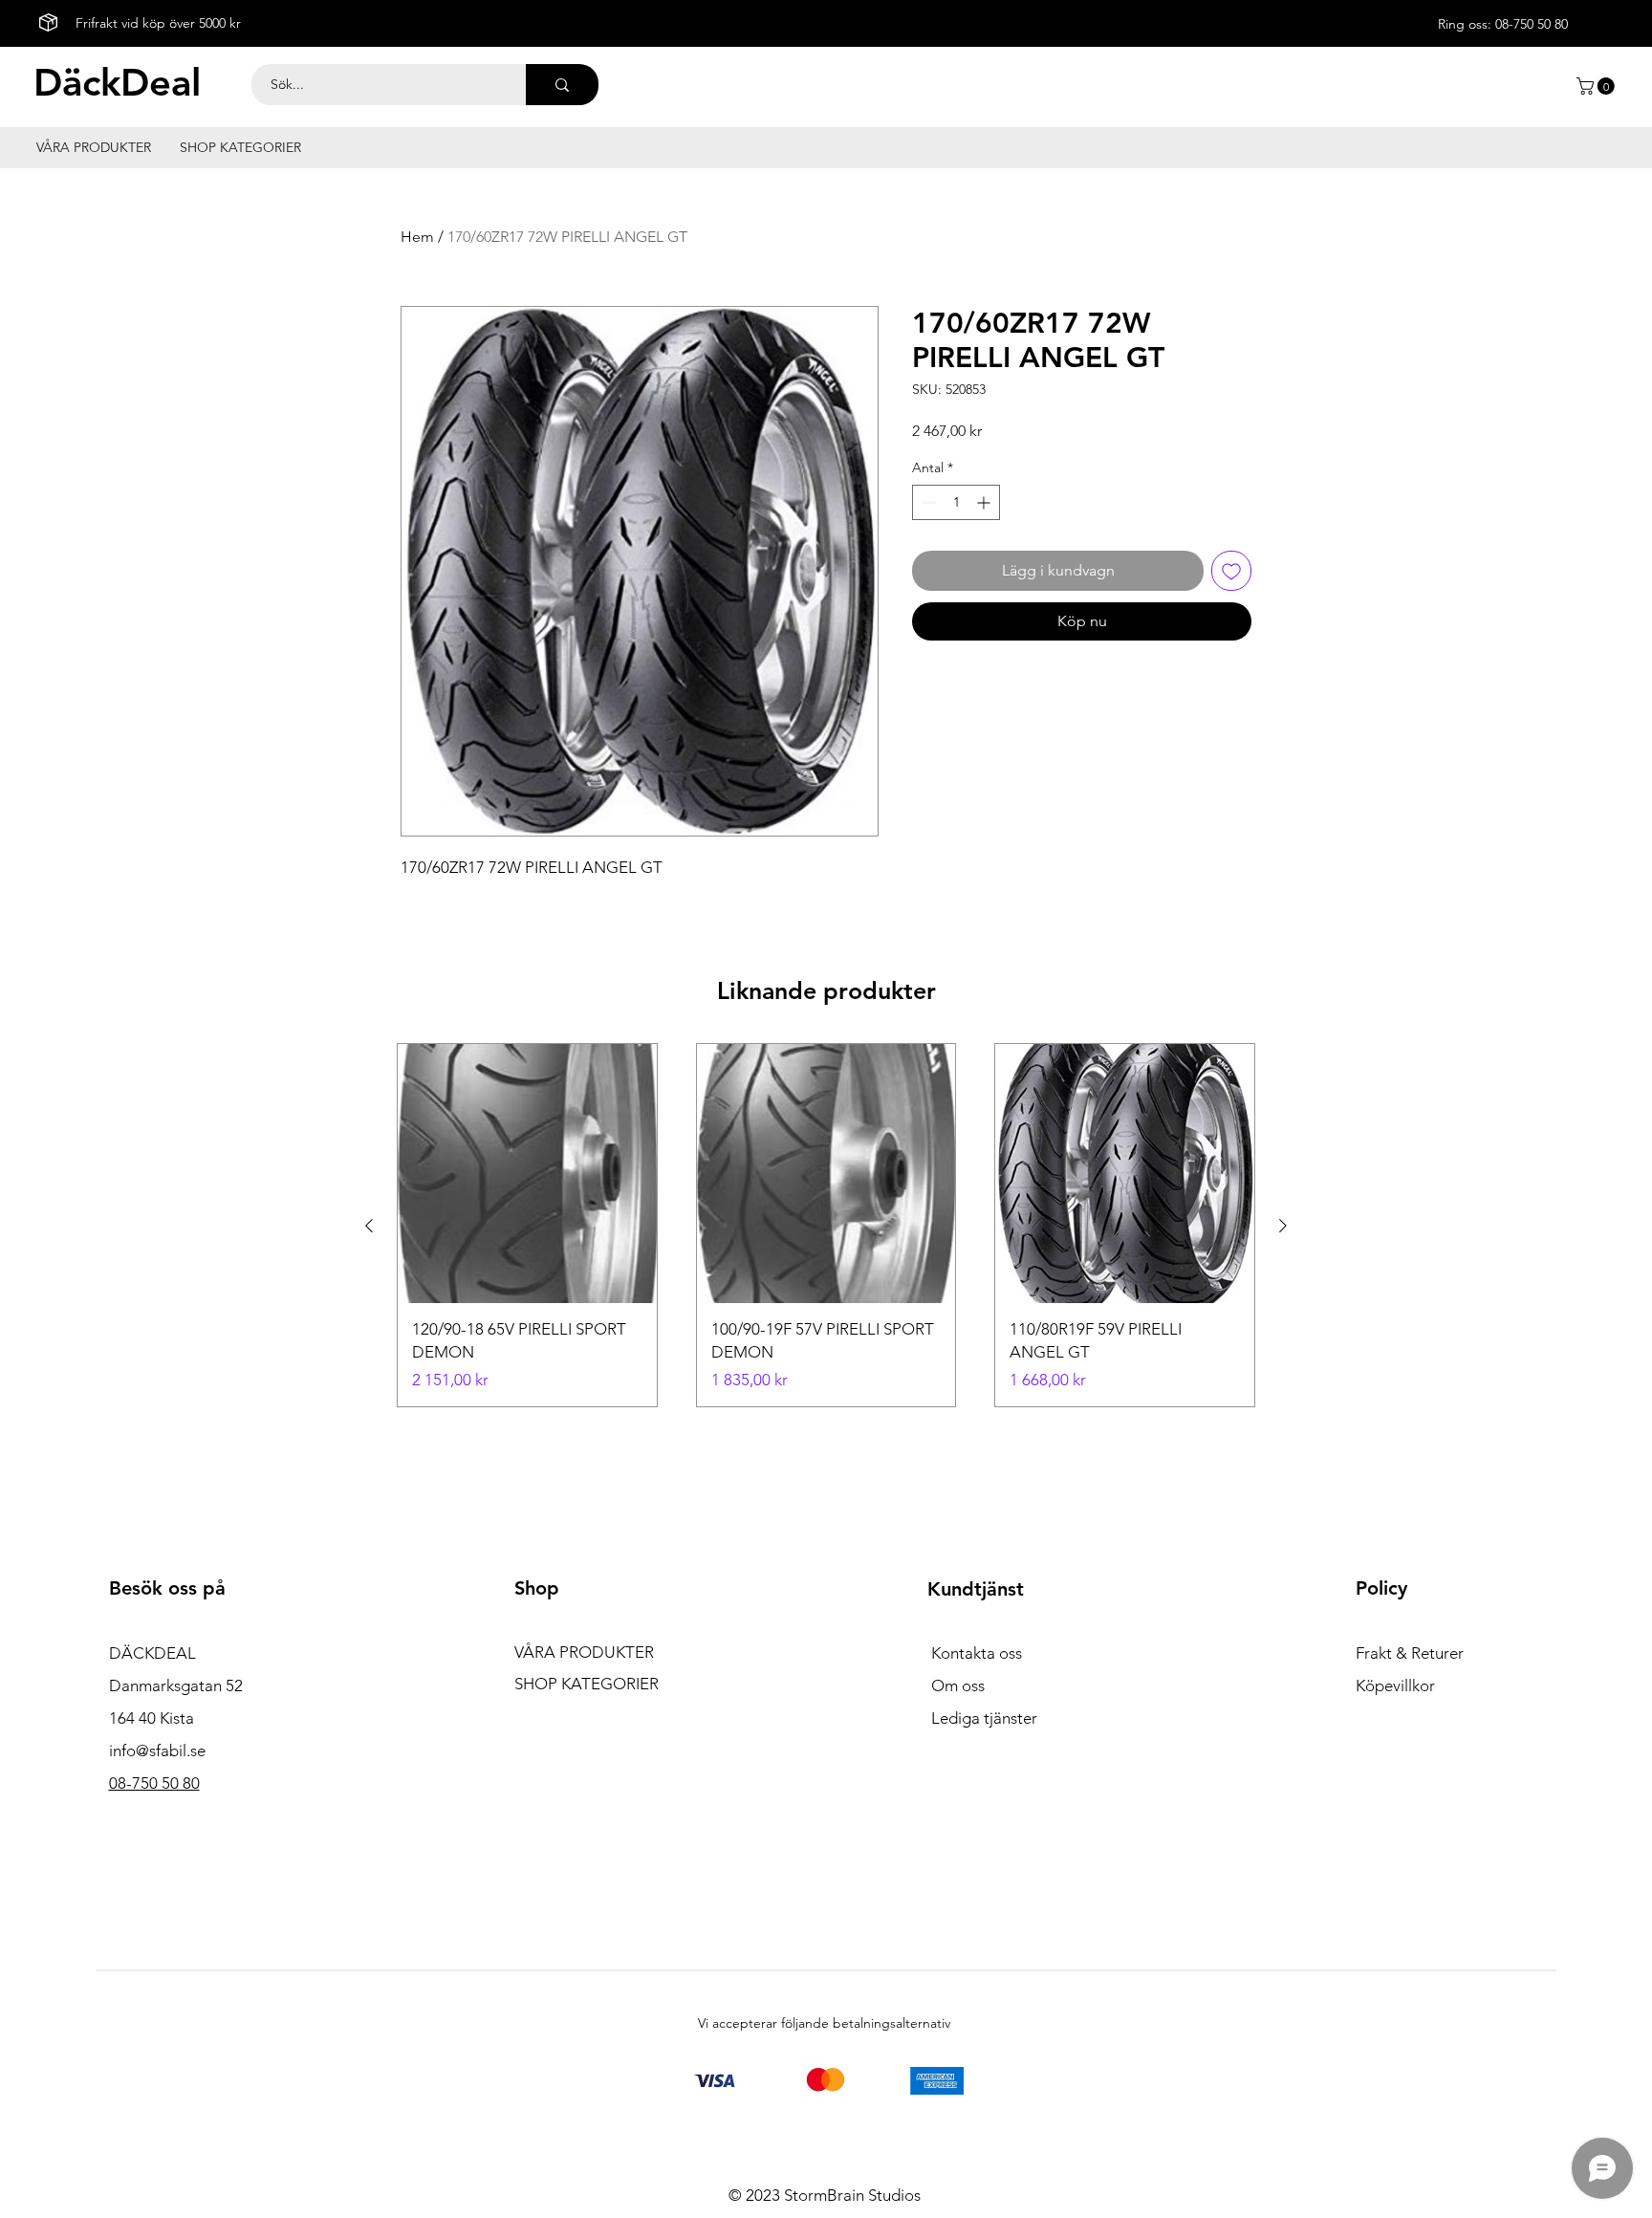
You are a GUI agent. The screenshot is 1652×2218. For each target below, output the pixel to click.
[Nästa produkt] (1283, 1226)
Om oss (958, 1685)
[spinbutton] (956, 502)
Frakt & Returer (1410, 1653)
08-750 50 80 (1532, 24)
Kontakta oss (977, 1653)
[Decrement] (927, 502)
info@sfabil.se (157, 1750)
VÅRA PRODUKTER (584, 1652)
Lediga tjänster (984, 1718)
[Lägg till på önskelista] (1231, 571)
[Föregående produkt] (369, 1226)
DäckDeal (117, 82)
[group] (826, 1225)
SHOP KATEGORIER (587, 1684)
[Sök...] (562, 85)
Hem (417, 237)
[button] (1598, 86)
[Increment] (985, 502)
